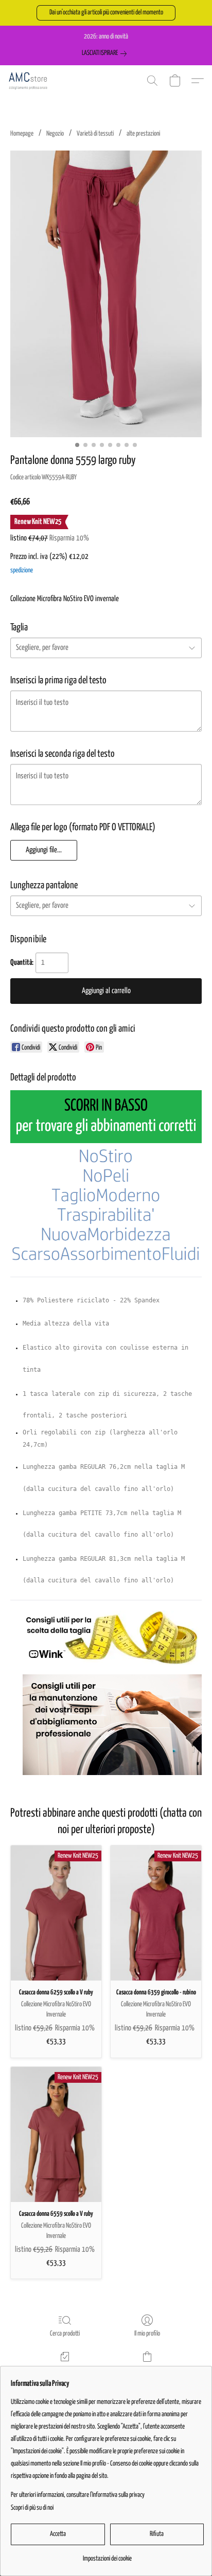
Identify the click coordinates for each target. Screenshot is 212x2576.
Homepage (22, 134)
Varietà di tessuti (95, 134)
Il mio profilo (147, 2334)
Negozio (55, 134)
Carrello (147, 2370)
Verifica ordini (65, 2370)
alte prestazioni (143, 134)
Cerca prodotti (65, 2334)
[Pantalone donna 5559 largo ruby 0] (106, 294)
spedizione (22, 571)
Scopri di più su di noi (32, 2508)
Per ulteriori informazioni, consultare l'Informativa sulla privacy (78, 2495)
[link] (106, 53)
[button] (106, 13)
